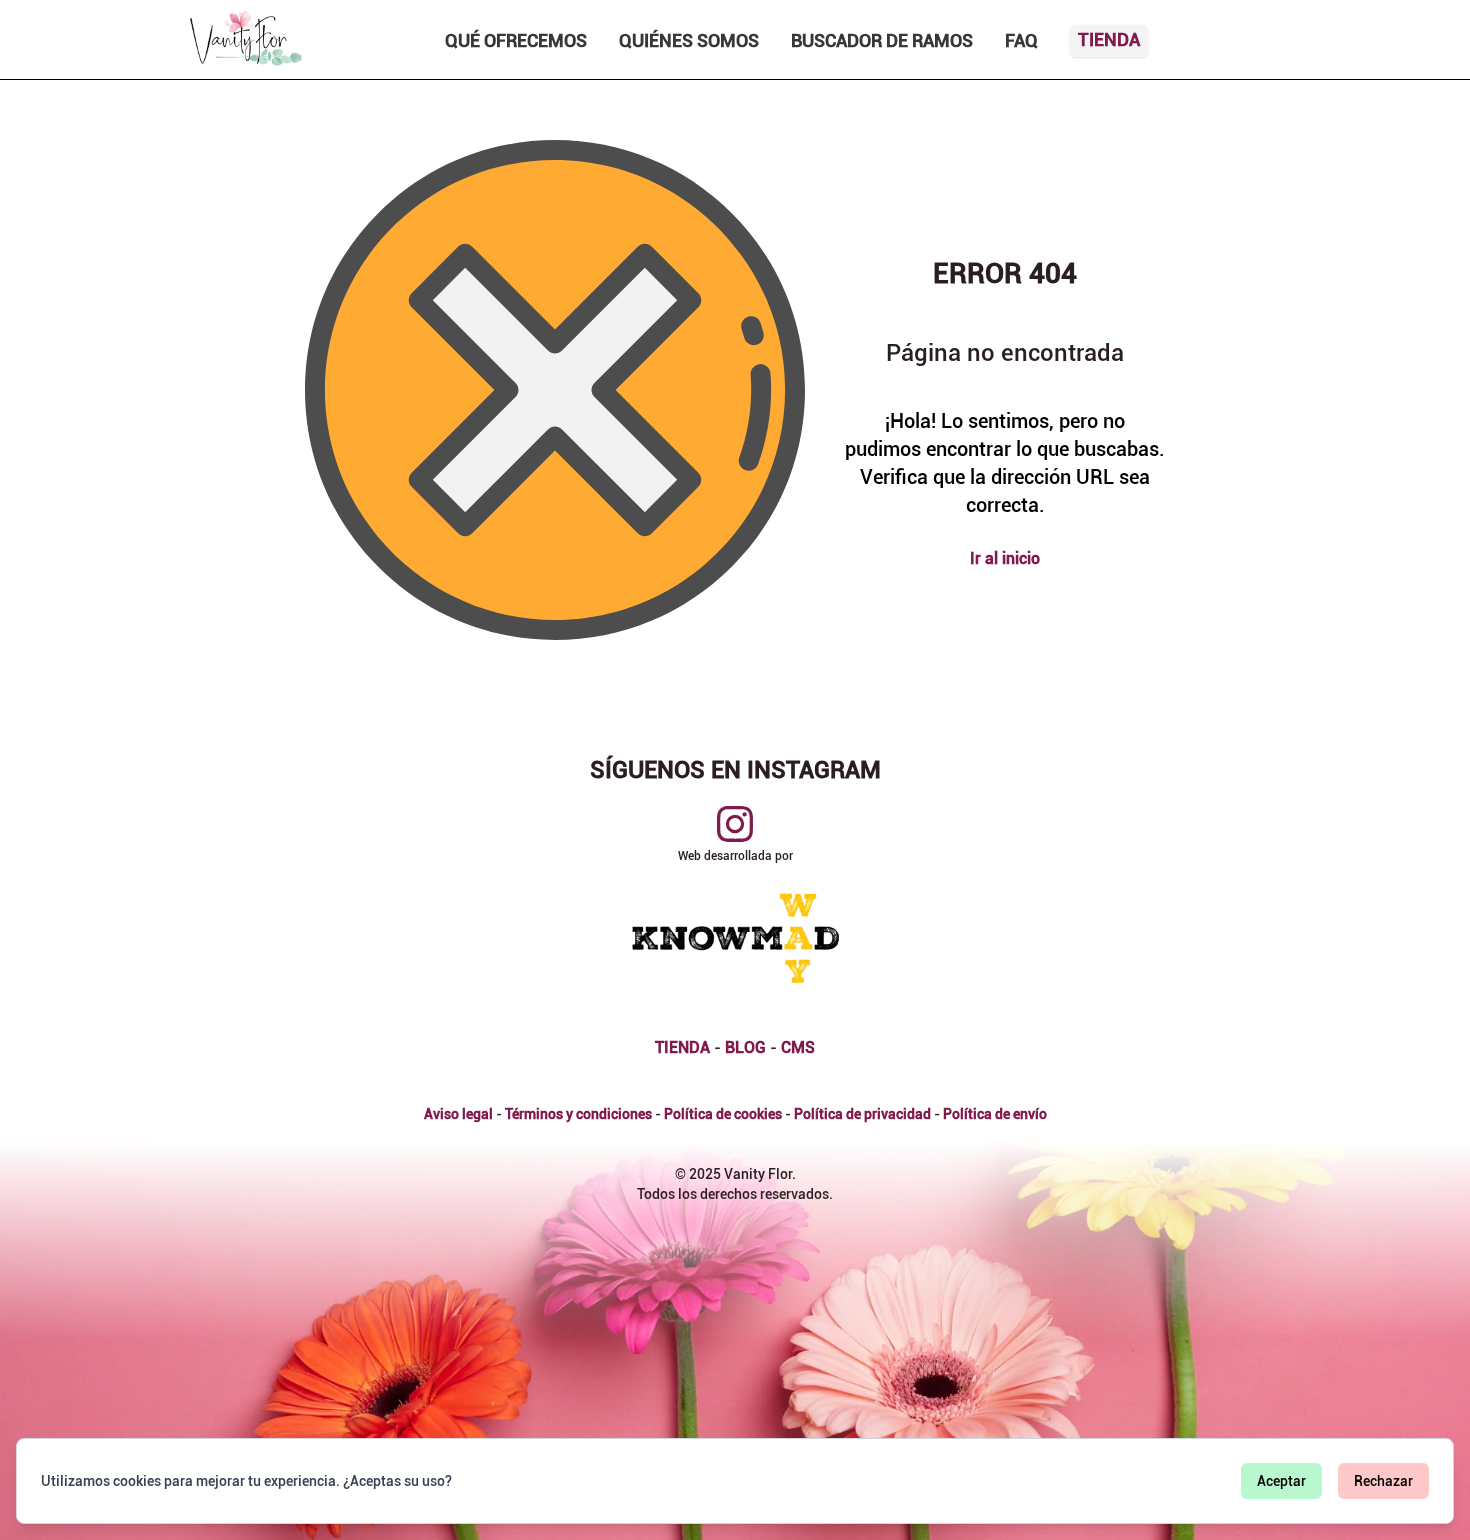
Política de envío (995, 1114)
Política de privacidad (862, 1114)
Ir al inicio (1005, 558)
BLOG (745, 1047)
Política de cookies (723, 1114)
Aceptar (1281, 1481)
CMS (798, 1047)
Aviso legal (458, 1114)
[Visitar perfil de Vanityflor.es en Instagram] (735, 824)
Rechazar (1383, 1481)
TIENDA (682, 1047)
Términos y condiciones (578, 1114)
